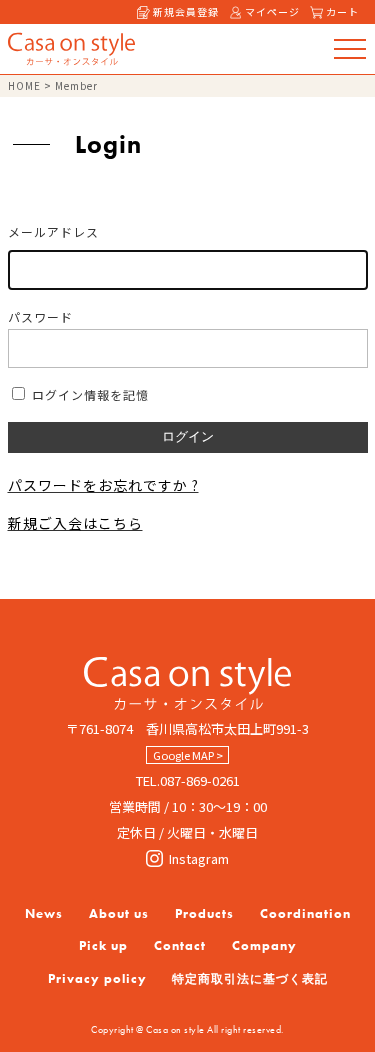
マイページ (272, 11)
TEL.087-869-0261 (188, 780)
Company (264, 945)
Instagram (199, 858)
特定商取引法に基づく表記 (250, 979)
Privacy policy (97, 978)
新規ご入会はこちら (75, 523)
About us (119, 913)
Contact (180, 945)
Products (204, 913)
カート (342, 11)
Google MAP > (188, 755)
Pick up (103, 945)
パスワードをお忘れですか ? (103, 485)
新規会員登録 (186, 11)
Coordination (305, 913)
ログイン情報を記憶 (88, 394)
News (44, 913)
